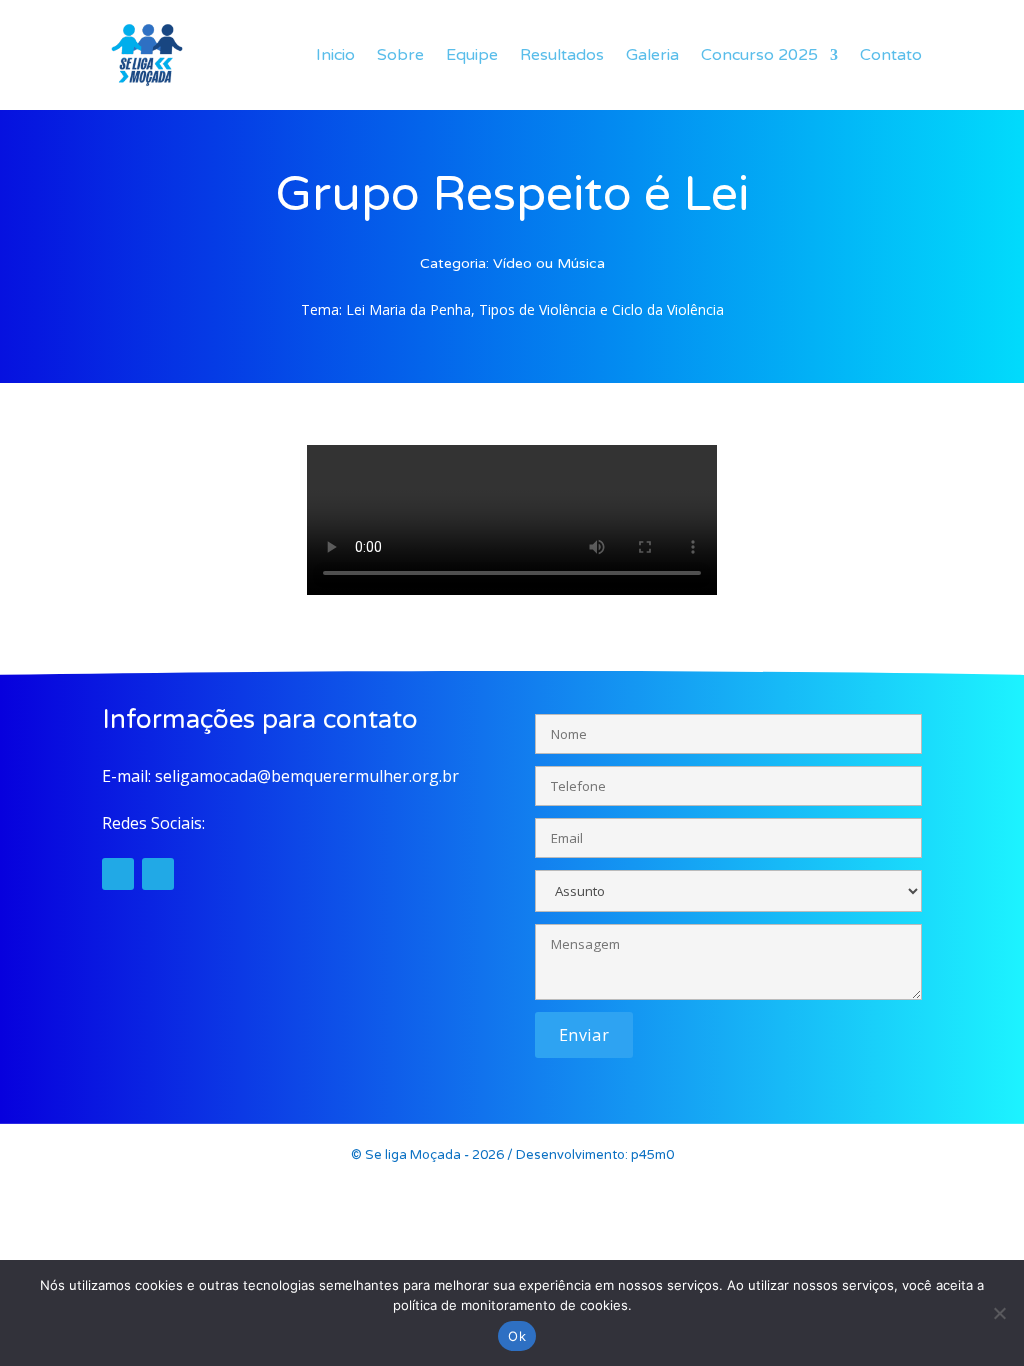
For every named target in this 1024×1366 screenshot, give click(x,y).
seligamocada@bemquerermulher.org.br (307, 776)
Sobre (400, 55)
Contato (891, 55)
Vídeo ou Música (549, 263)
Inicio (335, 55)
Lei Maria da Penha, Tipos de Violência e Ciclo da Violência (535, 309)
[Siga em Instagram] (118, 874)
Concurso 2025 (759, 55)
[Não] (999, 1313)
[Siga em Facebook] (158, 874)
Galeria (652, 55)
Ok (517, 1336)
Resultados (562, 55)
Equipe (472, 55)
